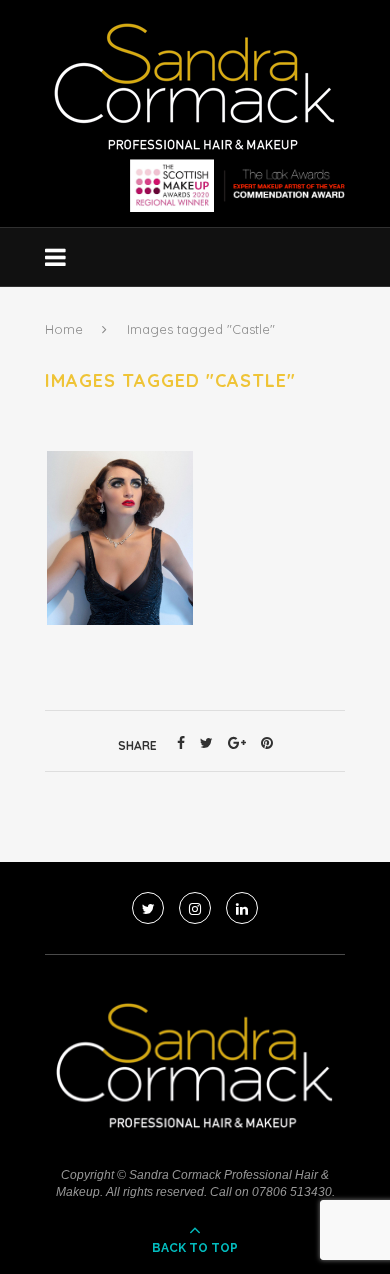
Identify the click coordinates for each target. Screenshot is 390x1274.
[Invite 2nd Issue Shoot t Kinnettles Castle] (120, 538)
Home (64, 329)
